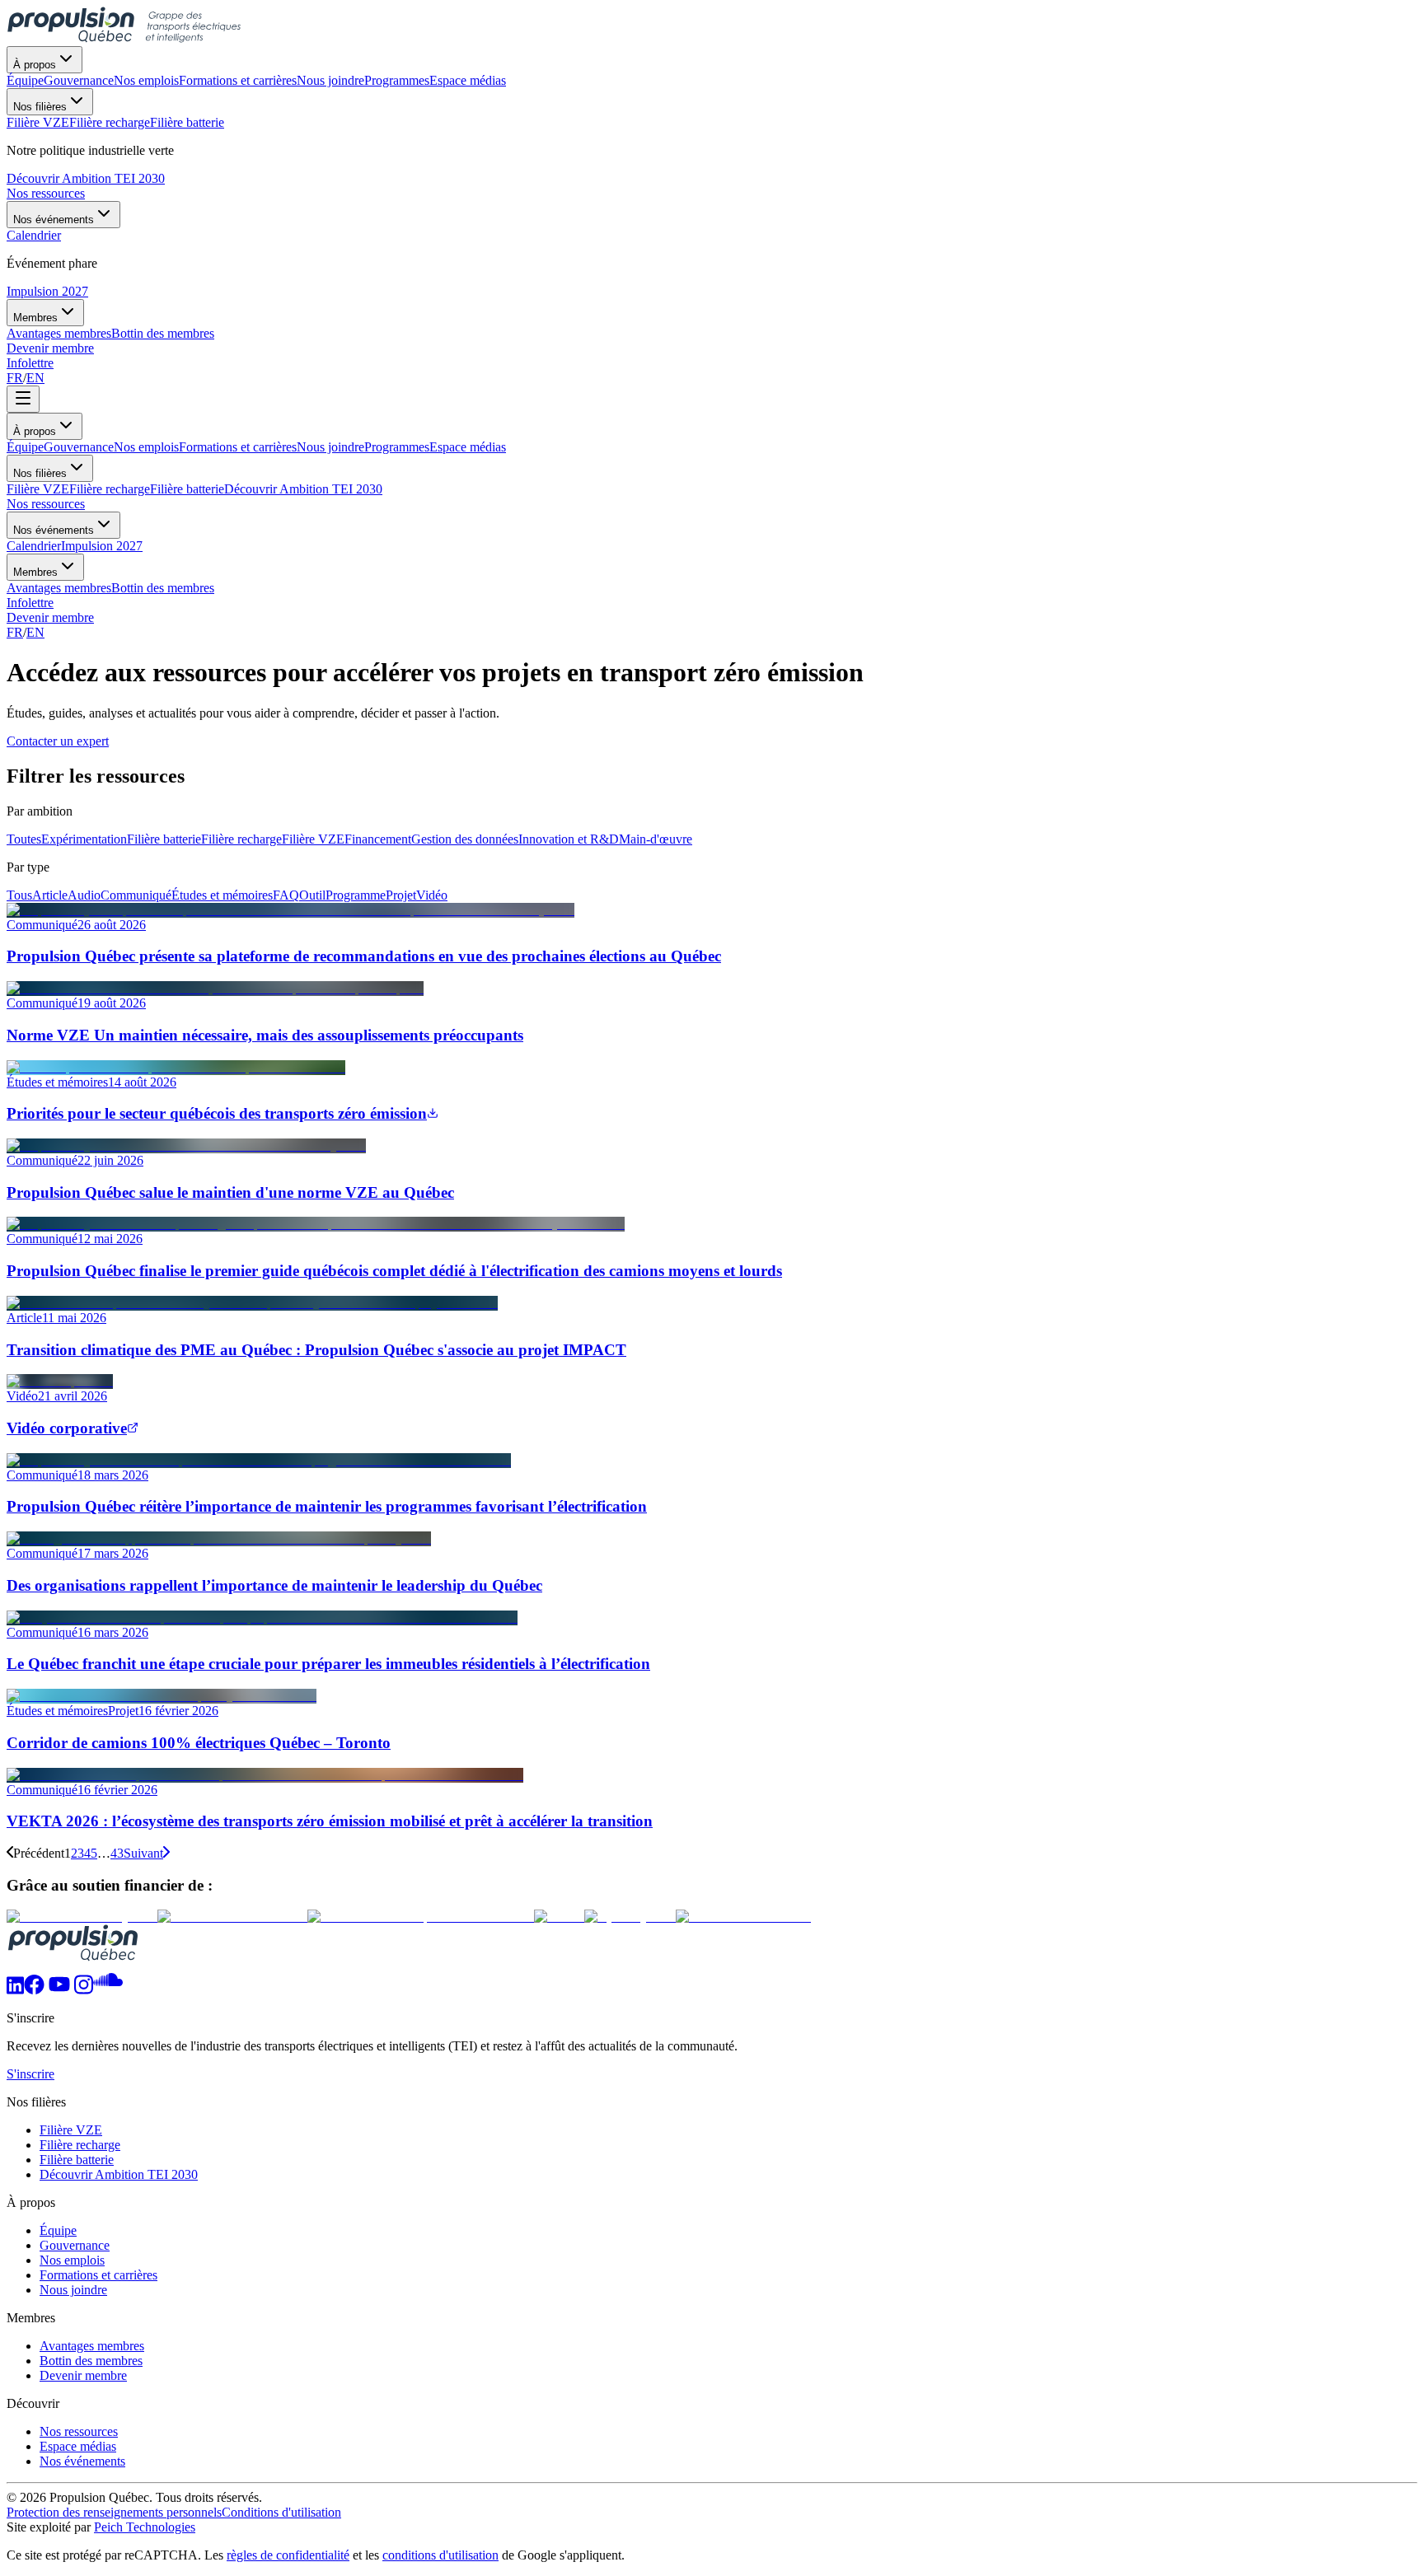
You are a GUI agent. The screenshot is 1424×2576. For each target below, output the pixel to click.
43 (117, 1853)
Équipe (25, 447)
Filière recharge (110, 489)
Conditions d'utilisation (281, 2512)
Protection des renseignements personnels (114, 2512)
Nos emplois (146, 447)
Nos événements (54, 220)
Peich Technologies (145, 2527)
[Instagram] (84, 1990)
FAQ (286, 895)
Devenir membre (50, 348)
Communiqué (136, 895)
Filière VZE (38, 489)
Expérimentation (84, 839)
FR (15, 378)
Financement (378, 839)
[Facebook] (34, 1990)
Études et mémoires (222, 895)
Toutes (24, 839)
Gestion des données (465, 839)
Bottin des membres (163, 588)
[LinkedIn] (15, 1990)
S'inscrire (30, 2074)
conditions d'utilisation (440, 2555)
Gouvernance (79, 447)
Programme (356, 895)
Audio (84, 895)
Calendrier (34, 546)
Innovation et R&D (569, 839)
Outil (312, 895)
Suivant (143, 1853)
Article (50, 895)
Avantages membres (59, 588)
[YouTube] (59, 1990)
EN (35, 378)
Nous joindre (330, 447)
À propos (35, 65)
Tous (19, 895)
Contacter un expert (58, 741)
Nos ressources (46, 193)
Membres (35, 318)
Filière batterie (187, 489)
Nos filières (40, 107)
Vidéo (432, 895)
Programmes (397, 447)
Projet (401, 895)
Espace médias (468, 447)
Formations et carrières (238, 447)
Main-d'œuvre (656, 839)
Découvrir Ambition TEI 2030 (86, 178)
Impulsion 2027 (47, 291)
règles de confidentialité (288, 2555)
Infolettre (30, 363)
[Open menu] (23, 399)
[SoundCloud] (108, 1990)
